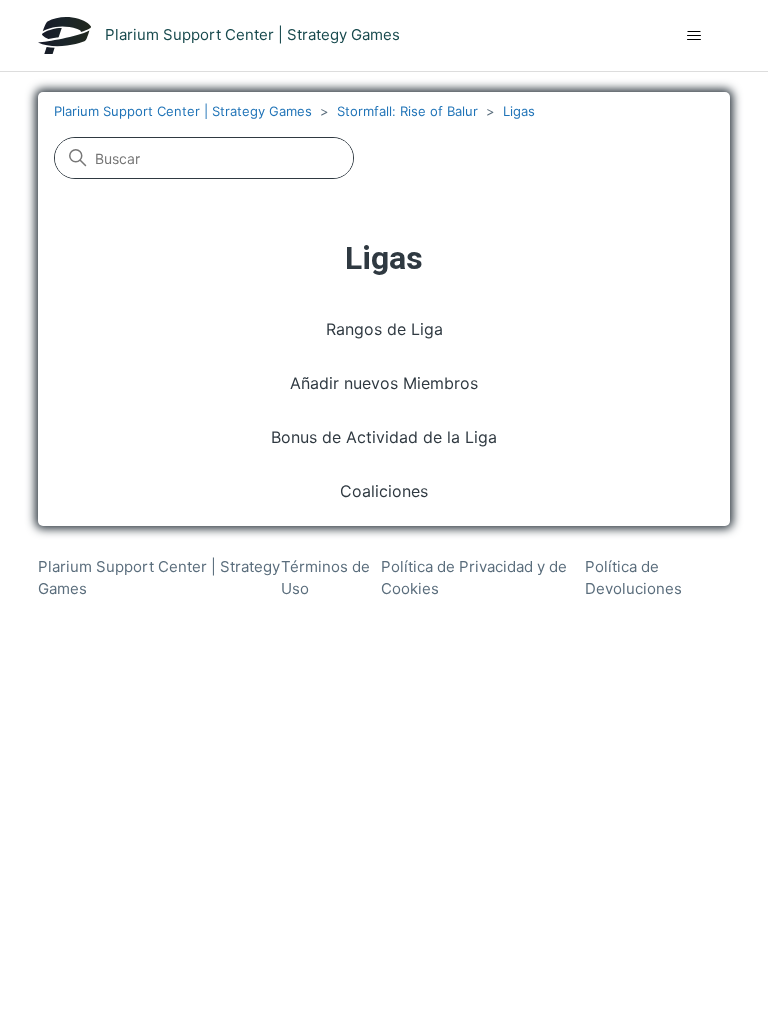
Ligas (519, 111)
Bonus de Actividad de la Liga (384, 437)
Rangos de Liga (384, 329)
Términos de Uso (325, 578)
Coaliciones (384, 491)
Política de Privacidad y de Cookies (474, 578)
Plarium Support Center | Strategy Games (183, 111)
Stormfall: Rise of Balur (407, 111)
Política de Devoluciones (633, 578)
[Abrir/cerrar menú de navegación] (694, 36)
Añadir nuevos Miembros (384, 383)
